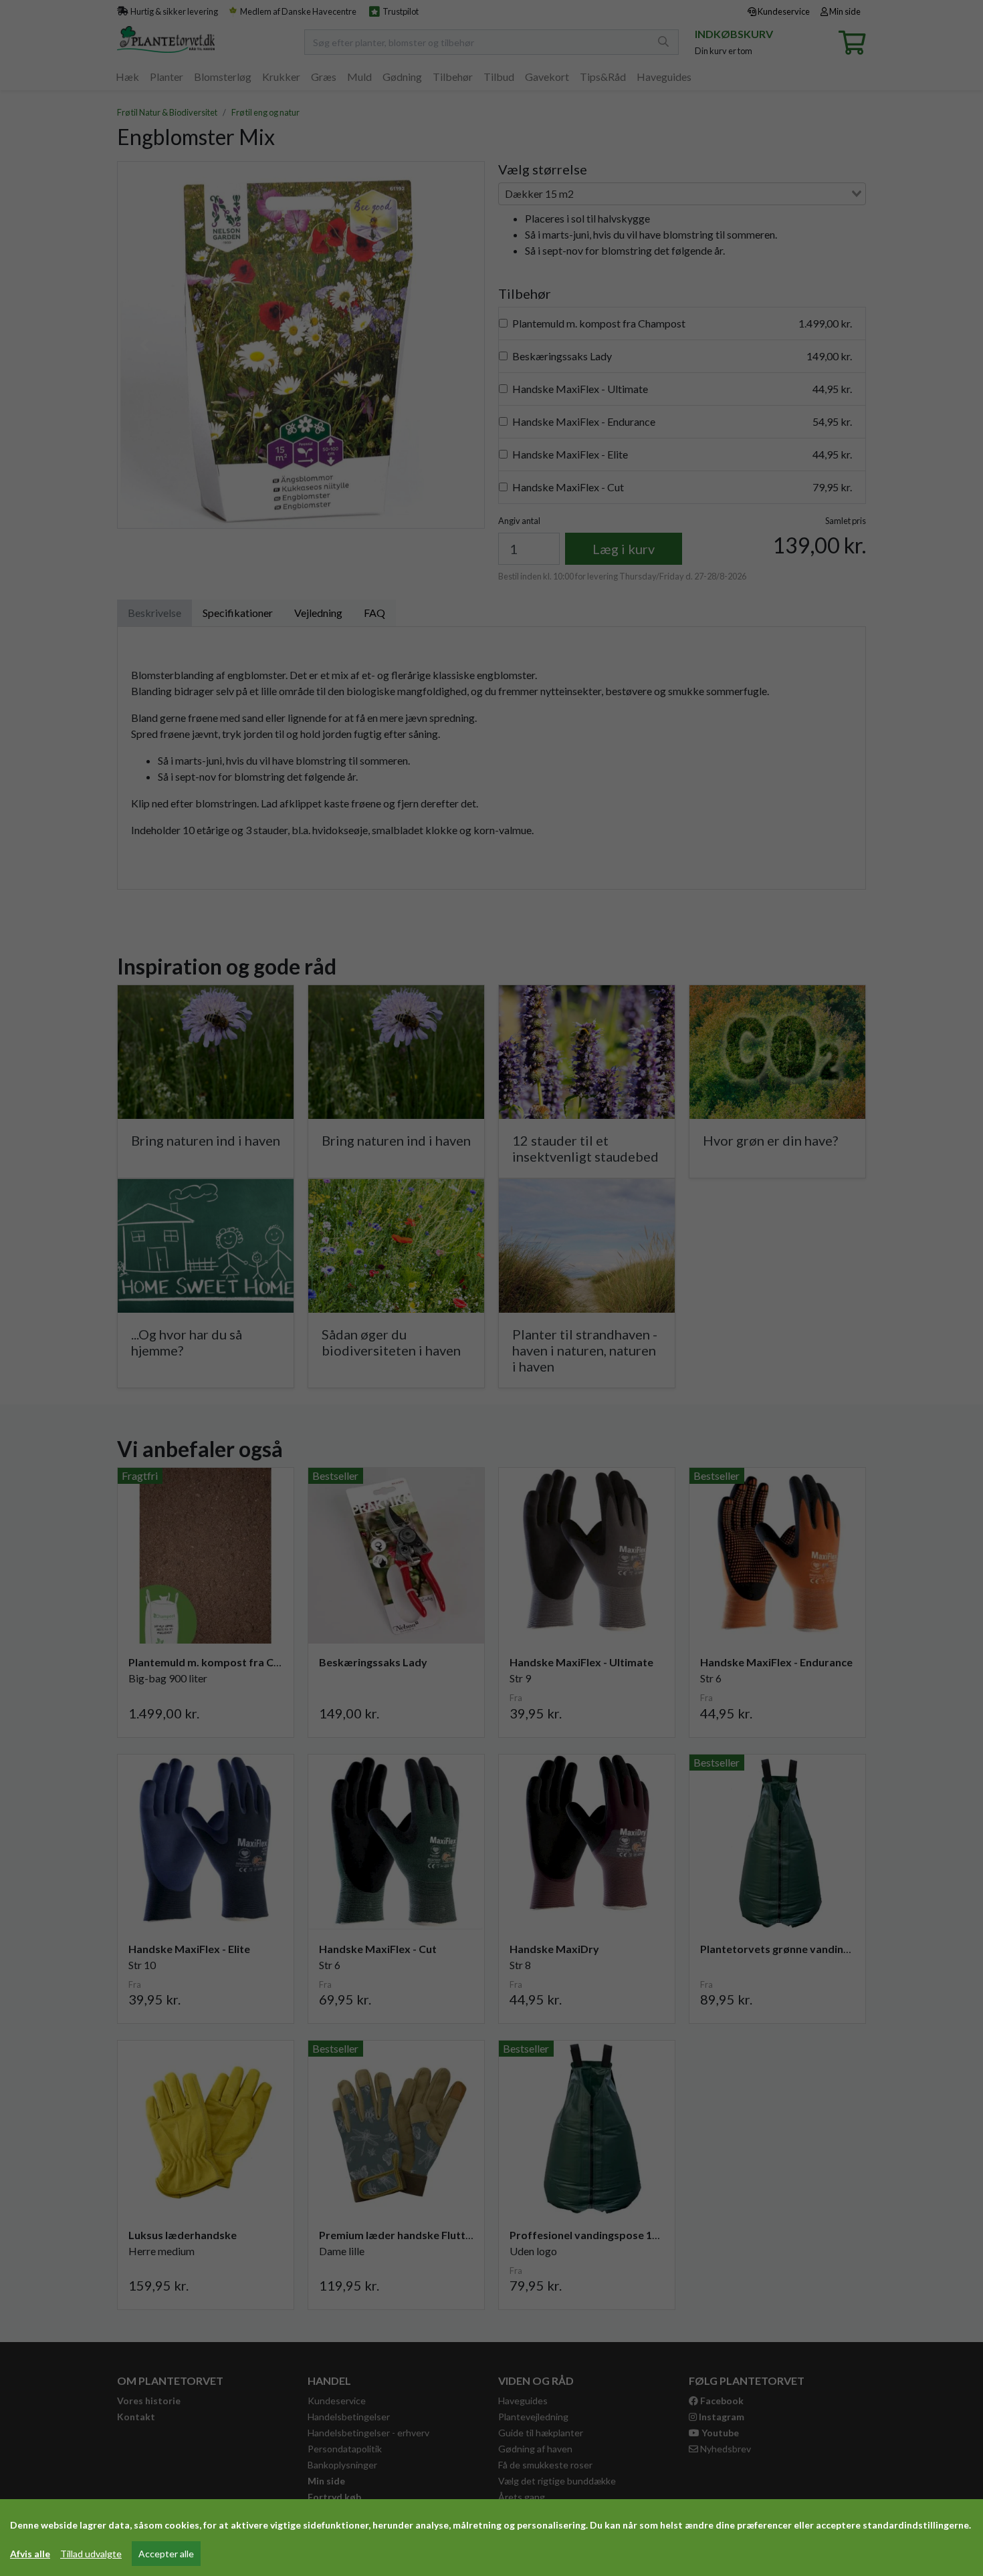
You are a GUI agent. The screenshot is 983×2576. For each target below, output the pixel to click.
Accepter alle (166, 2554)
